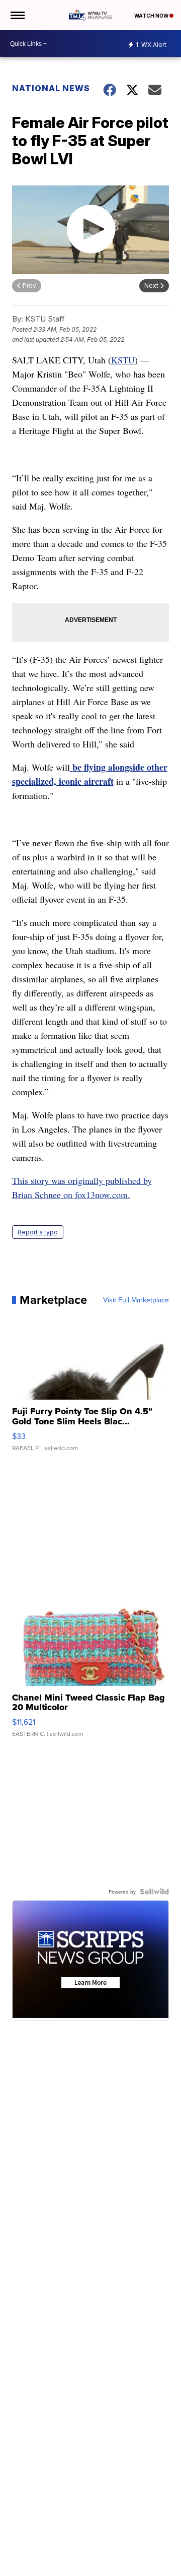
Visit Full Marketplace (136, 1300)
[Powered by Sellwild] (154, 1892)
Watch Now (152, 16)
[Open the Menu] (17, 15)
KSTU (123, 360)
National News (51, 88)
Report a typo (38, 1232)
